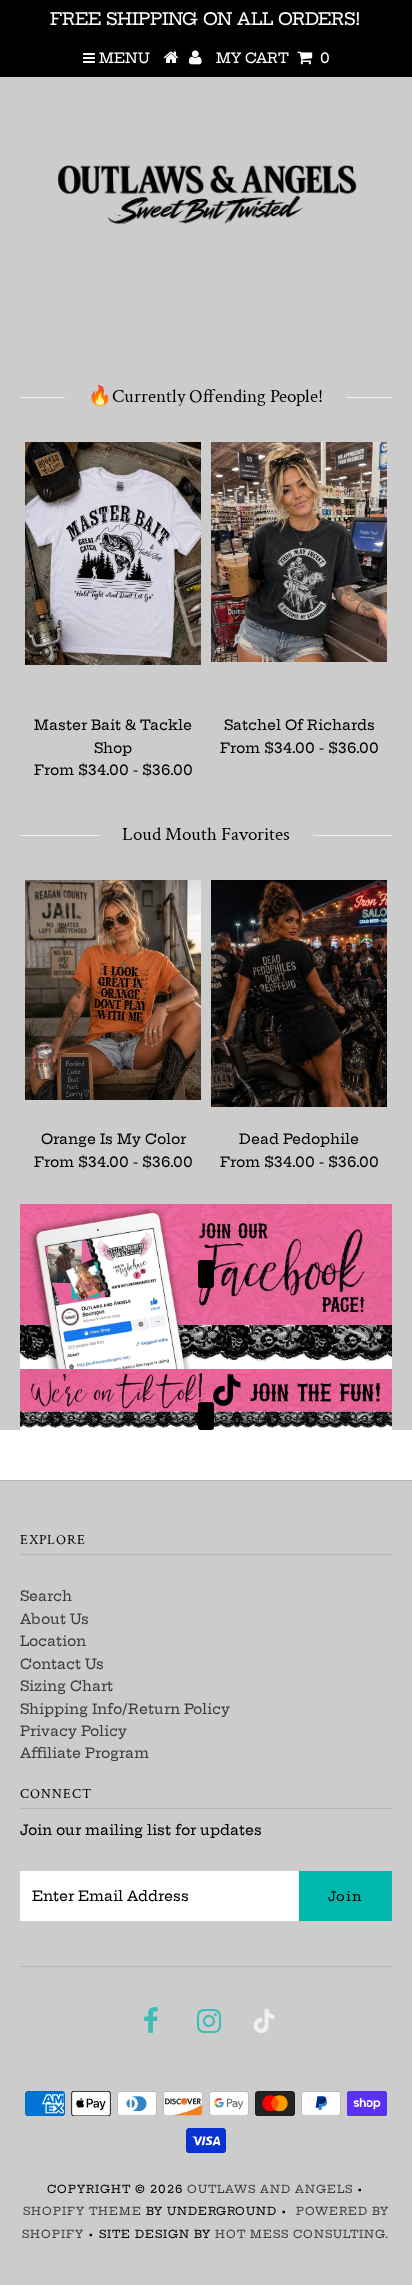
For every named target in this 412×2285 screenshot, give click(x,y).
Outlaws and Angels (270, 2189)
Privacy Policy (73, 1731)
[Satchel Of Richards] (299, 552)
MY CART (273, 58)
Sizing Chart (66, 1686)
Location (53, 1641)
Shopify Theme (82, 2211)
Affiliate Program (84, 1753)
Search (46, 1596)
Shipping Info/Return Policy (125, 1709)
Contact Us (62, 1664)
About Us (54, 1619)
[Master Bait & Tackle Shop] (113, 553)
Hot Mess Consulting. (302, 2234)
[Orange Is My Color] (113, 990)
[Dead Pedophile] (299, 993)
